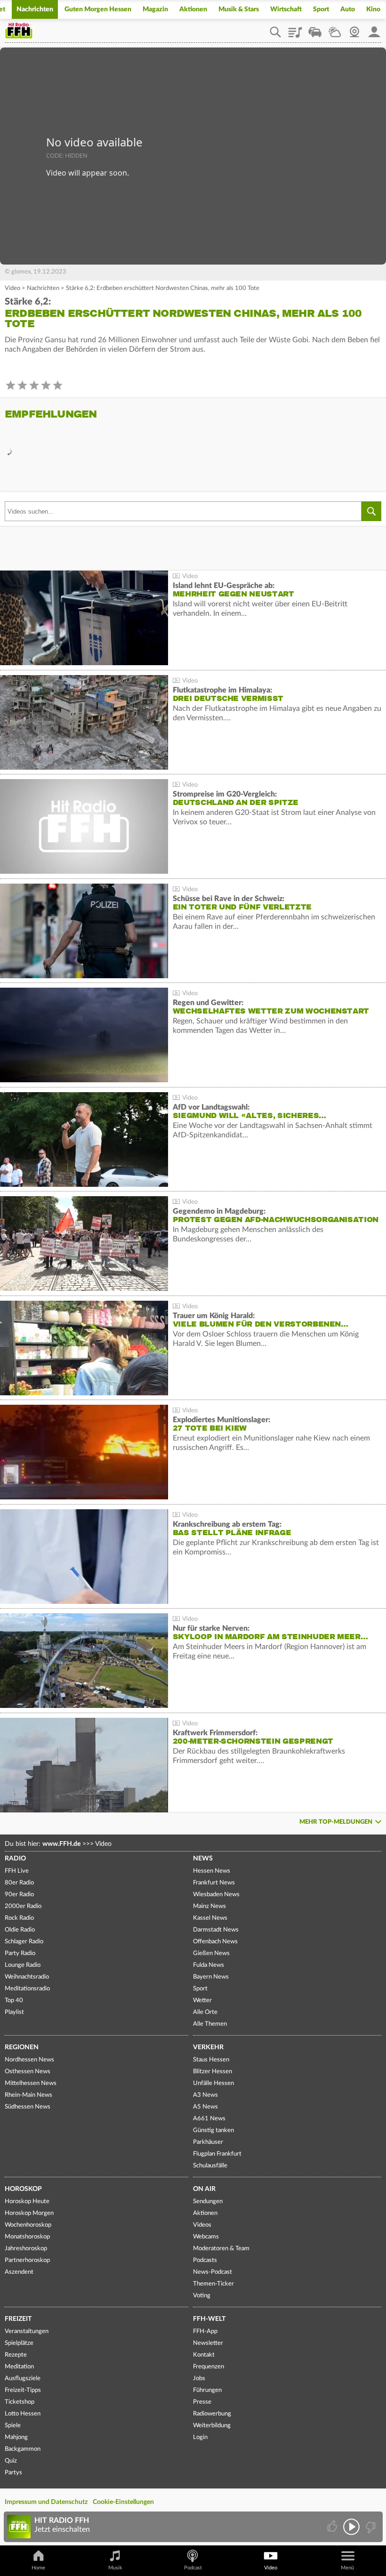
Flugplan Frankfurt (217, 2154)
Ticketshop (20, 2402)
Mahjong (16, 2437)
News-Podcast (213, 2272)
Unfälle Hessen (213, 2083)
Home (38, 2568)
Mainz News (209, 1906)
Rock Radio (19, 1918)
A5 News (205, 2107)
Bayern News (211, 1977)
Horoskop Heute (27, 2202)
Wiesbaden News (216, 1895)
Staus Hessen (211, 2060)
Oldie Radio (20, 1930)
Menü (347, 2568)
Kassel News (210, 1918)
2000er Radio (23, 1906)
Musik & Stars (239, 9)
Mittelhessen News (31, 2083)
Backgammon (23, 2449)
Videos (202, 2225)
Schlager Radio (24, 1942)
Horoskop (23, 2189)
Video (12, 288)
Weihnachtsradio (27, 1977)
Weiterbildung (212, 2426)
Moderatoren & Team (221, 2249)
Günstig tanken (213, 2130)
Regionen (22, 2047)
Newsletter (208, 2343)
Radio (15, 1859)
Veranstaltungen (27, 2331)
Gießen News (211, 1953)
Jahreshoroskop (26, 2249)
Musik (115, 2568)
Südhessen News (28, 2107)
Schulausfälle (210, 2166)
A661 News (209, 2119)
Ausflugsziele (23, 2379)
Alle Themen (210, 2024)
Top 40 (14, 2000)
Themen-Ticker (213, 2284)
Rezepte (16, 2355)
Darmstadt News (216, 1930)
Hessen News (212, 1871)
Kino (373, 9)
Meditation (19, 2367)
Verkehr (208, 2047)
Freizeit (18, 2319)
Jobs (199, 2379)
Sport (321, 9)
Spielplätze (19, 2343)
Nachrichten (35, 9)
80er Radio (19, 1883)
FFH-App (205, 2331)
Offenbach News (215, 1942)
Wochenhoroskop (28, 2225)
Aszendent (19, 2272)
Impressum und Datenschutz (46, 2502)
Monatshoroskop (27, 2237)
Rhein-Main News (28, 2095)
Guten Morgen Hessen (98, 9)
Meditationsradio (27, 1989)
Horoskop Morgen (29, 2213)
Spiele (13, 2426)
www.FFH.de (61, 1844)
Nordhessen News (29, 2060)
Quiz (11, 2461)
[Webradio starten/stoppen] (351, 2527)
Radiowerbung (212, 2414)
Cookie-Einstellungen (123, 2502)
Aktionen (193, 9)
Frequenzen (209, 2367)
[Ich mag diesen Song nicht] (370, 2527)
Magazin (155, 9)
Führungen (207, 2390)
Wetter (335, 29)
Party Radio (20, 1953)
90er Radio (19, 1895)
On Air (204, 2189)
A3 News (205, 2095)
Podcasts (205, 2260)
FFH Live (17, 1871)
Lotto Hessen (23, 2414)
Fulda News (209, 1965)
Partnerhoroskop (27, 2260)
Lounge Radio (23, 1965)
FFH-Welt (209, 2319)
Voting (202, 2296)
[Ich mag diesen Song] (333, 2527)
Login (200, 2437)
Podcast (193, 2568)
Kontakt (204, 2355)
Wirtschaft (286, 9)
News (203, 1859)
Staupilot (315, 29)
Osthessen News (28, 2072)
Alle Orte (205, 2012)
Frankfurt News (214, 1883)
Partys (13, 2473)
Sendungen (208, 2202)
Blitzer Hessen (213, 2072)
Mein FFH (374, 29)
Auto (348, 9)
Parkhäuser (208, 2142)
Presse (202, 2402)
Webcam (354, 29)
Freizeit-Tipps (23, 2390)
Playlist (295, 29)
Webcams (206, 2237)
